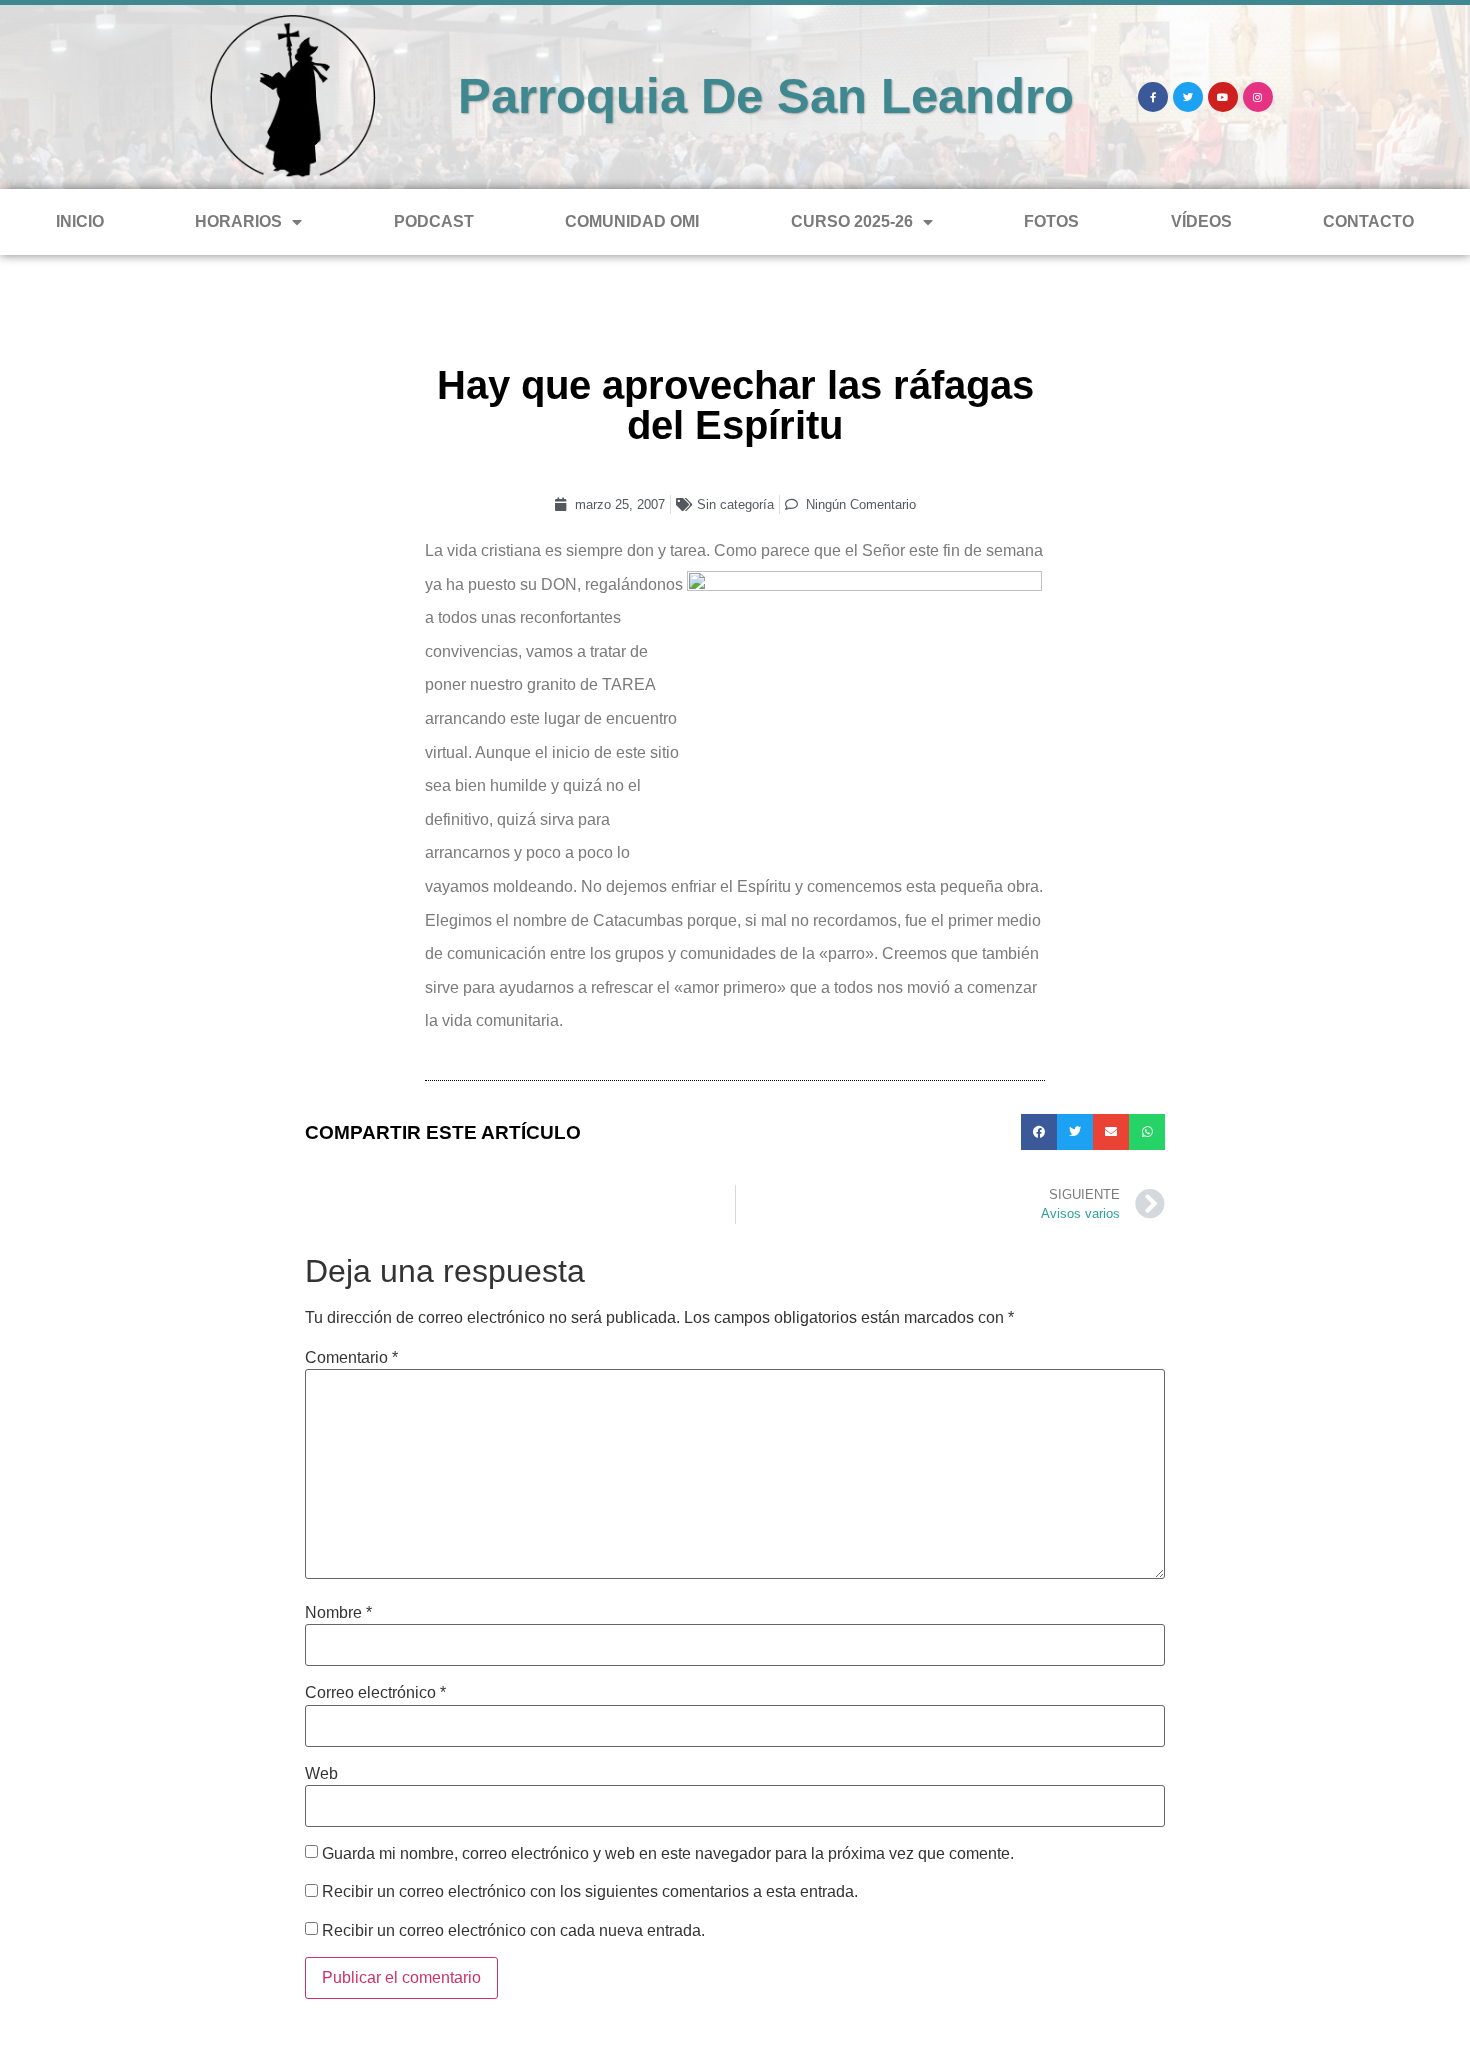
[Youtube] (1223, 97)
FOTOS (1051, 221)
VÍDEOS (1201, 221)
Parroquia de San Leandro (766, 96)
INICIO (80, 221)
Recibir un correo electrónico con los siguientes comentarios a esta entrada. (590, 1892)
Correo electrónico (375, 1693)
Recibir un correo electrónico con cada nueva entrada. (513, 1931)
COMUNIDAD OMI (632, 221)
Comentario (351, 1358)
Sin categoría (735, 504)
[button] (1039, 1132)
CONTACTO (1368, 221)
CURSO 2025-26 (852, 221)
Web (321, 1774)
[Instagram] (1258, 97)
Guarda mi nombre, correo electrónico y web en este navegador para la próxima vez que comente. (668, 1854)
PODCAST (434, 221)
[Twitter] (1188, 97)
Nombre (338, 1613)
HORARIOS (238, 221)
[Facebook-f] (1153, 97)
